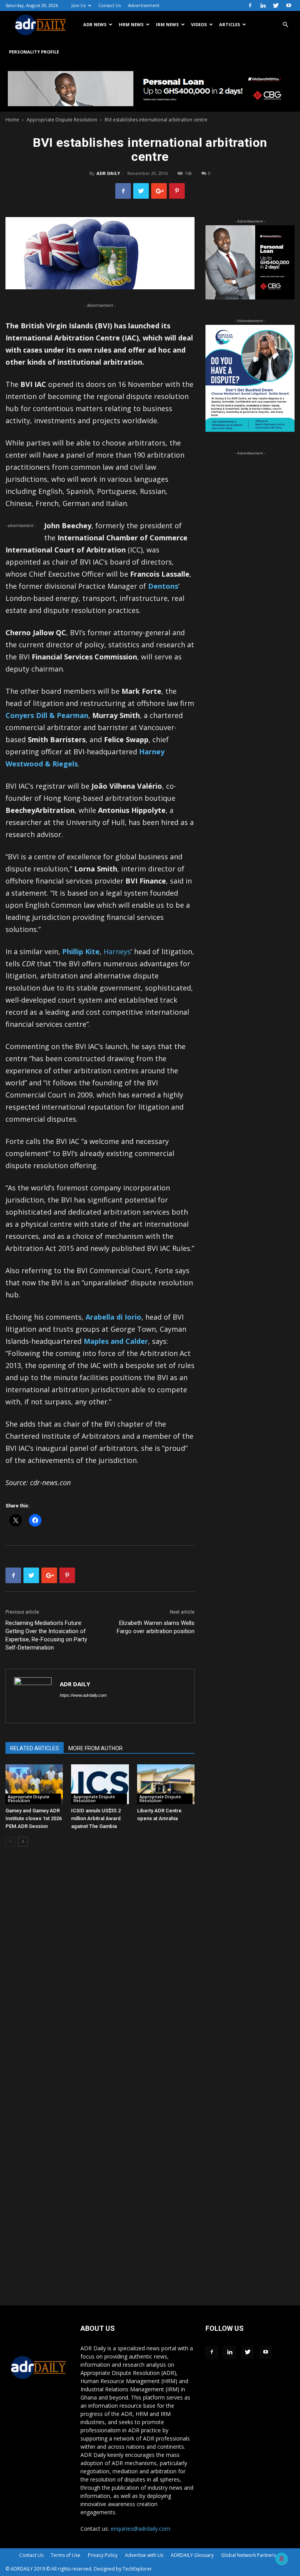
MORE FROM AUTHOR (96, 1748)
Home (12, 120)
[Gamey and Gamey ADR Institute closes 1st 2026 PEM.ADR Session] (34, 1784)
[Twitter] (276, 5)
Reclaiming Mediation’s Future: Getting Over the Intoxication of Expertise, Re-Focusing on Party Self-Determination (46, 1635)
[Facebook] (250, 5)
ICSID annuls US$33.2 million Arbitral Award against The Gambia (96, 1818)
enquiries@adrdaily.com (140, 2529)
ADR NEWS (95, 24)
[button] (285, 25)
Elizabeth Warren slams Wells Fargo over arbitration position (156, 1627)
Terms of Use (66, 2555)
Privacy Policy (103, 2555)
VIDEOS (199, 24)
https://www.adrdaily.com (83, 1695)
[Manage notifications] (282, 2559)
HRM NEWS (131, 24)
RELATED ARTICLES (35, 1748)
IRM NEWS (167, 24)
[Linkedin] (263, 5)
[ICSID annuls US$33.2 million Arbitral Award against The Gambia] (100, 1784)
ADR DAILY (108, 173)
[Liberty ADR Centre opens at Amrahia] (166, 1784)
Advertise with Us (144, 2555)
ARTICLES (230, 24)
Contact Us (110, 5)
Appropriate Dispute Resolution (62, 120)
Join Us (79, 5)
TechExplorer (137, 2569)
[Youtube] (289, 5)
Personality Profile (34, 52)
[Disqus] (100, 1971)
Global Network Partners (248, 2555)
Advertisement (144, 5)
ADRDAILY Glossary (192, 2555)
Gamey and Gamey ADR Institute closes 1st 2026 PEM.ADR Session (34, 1818)
